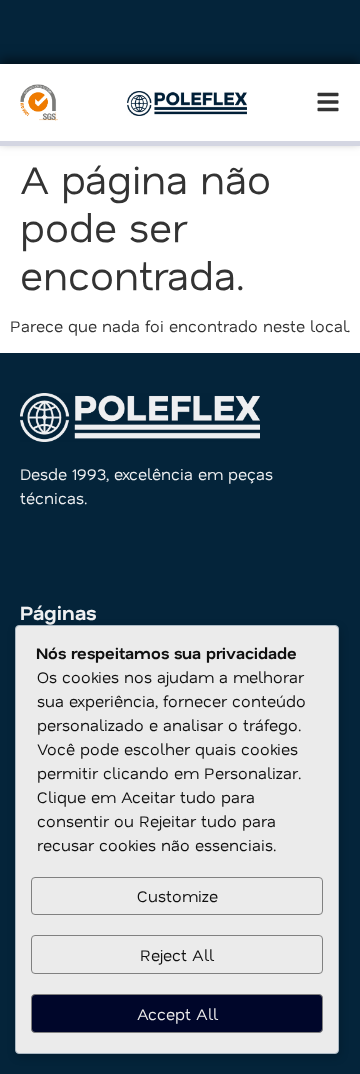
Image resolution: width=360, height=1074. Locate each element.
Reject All (177, 954)
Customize (177, 895)
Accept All (177, 1013)
